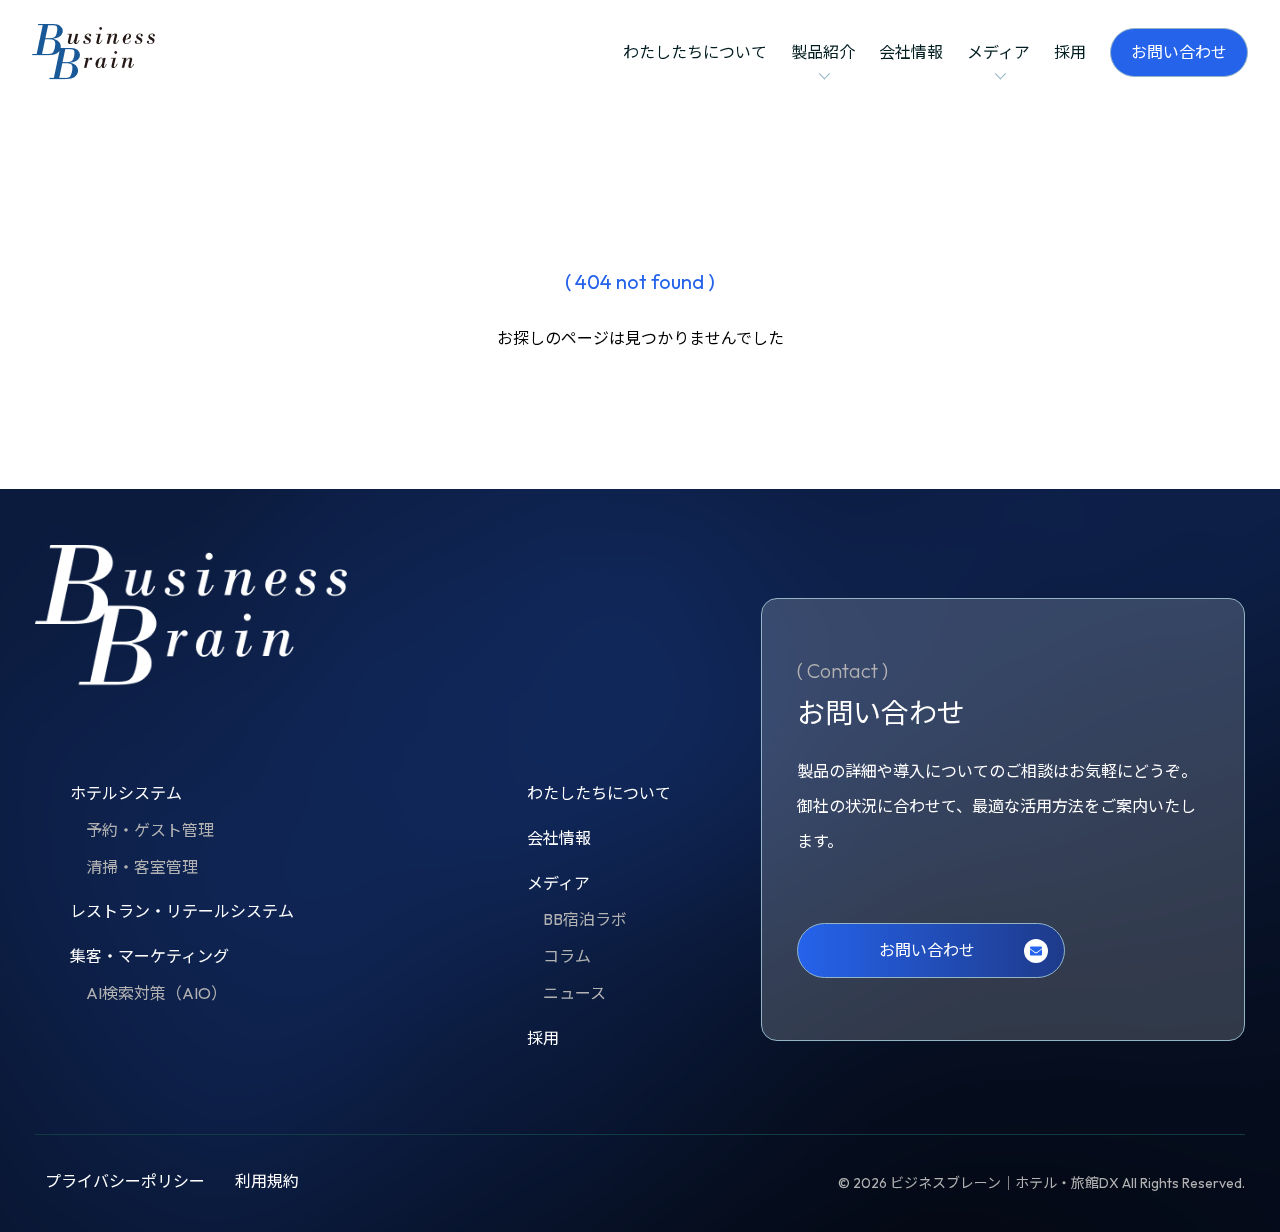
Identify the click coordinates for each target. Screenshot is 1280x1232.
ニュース (574, 993)
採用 (1070, 52)
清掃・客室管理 (142, 867)
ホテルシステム (126, 793)
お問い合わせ (1179, 52)
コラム (567, 956)
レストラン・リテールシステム (182, 911)
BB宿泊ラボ (585, 919)
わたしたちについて (695, 52)
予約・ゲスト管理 (150, 830)
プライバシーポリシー (125, 1181)
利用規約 (267, 1181)
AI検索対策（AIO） (156, 993)
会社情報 (911, 52)
